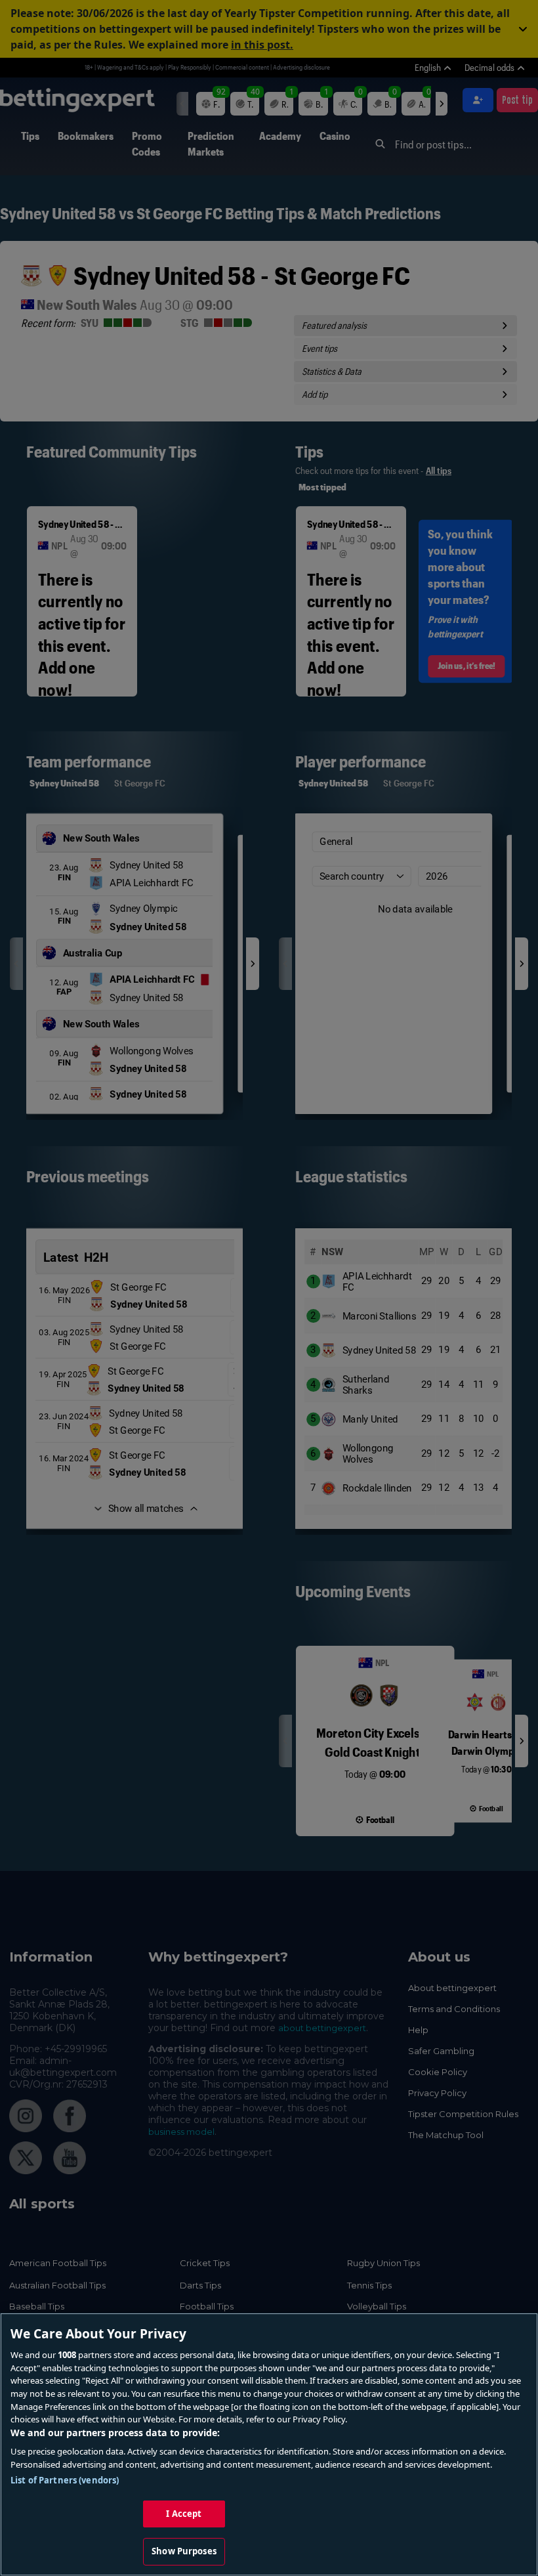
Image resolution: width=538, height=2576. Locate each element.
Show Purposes (184, 2551)
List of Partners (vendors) (65, 2480)
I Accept (184, 2514)
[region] (269, 2444)
